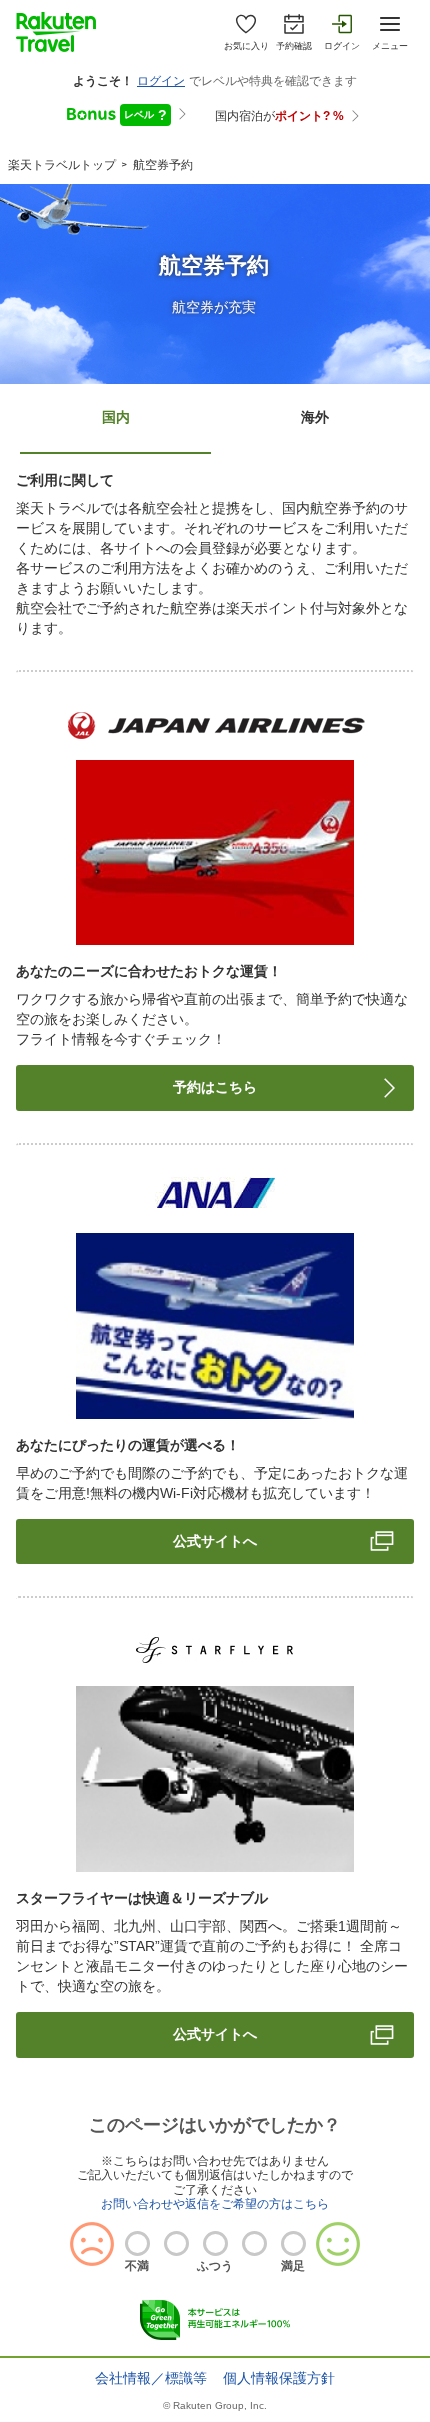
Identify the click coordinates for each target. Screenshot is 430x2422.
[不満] (137, 2243)
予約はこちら (215, 1087)
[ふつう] (215, 2243)
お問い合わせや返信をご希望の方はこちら (215, 2204)
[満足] (293, 2243)
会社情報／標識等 (151, 2378)
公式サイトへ (215, 1541)
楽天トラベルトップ (62, 165)
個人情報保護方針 (279, 2378)
